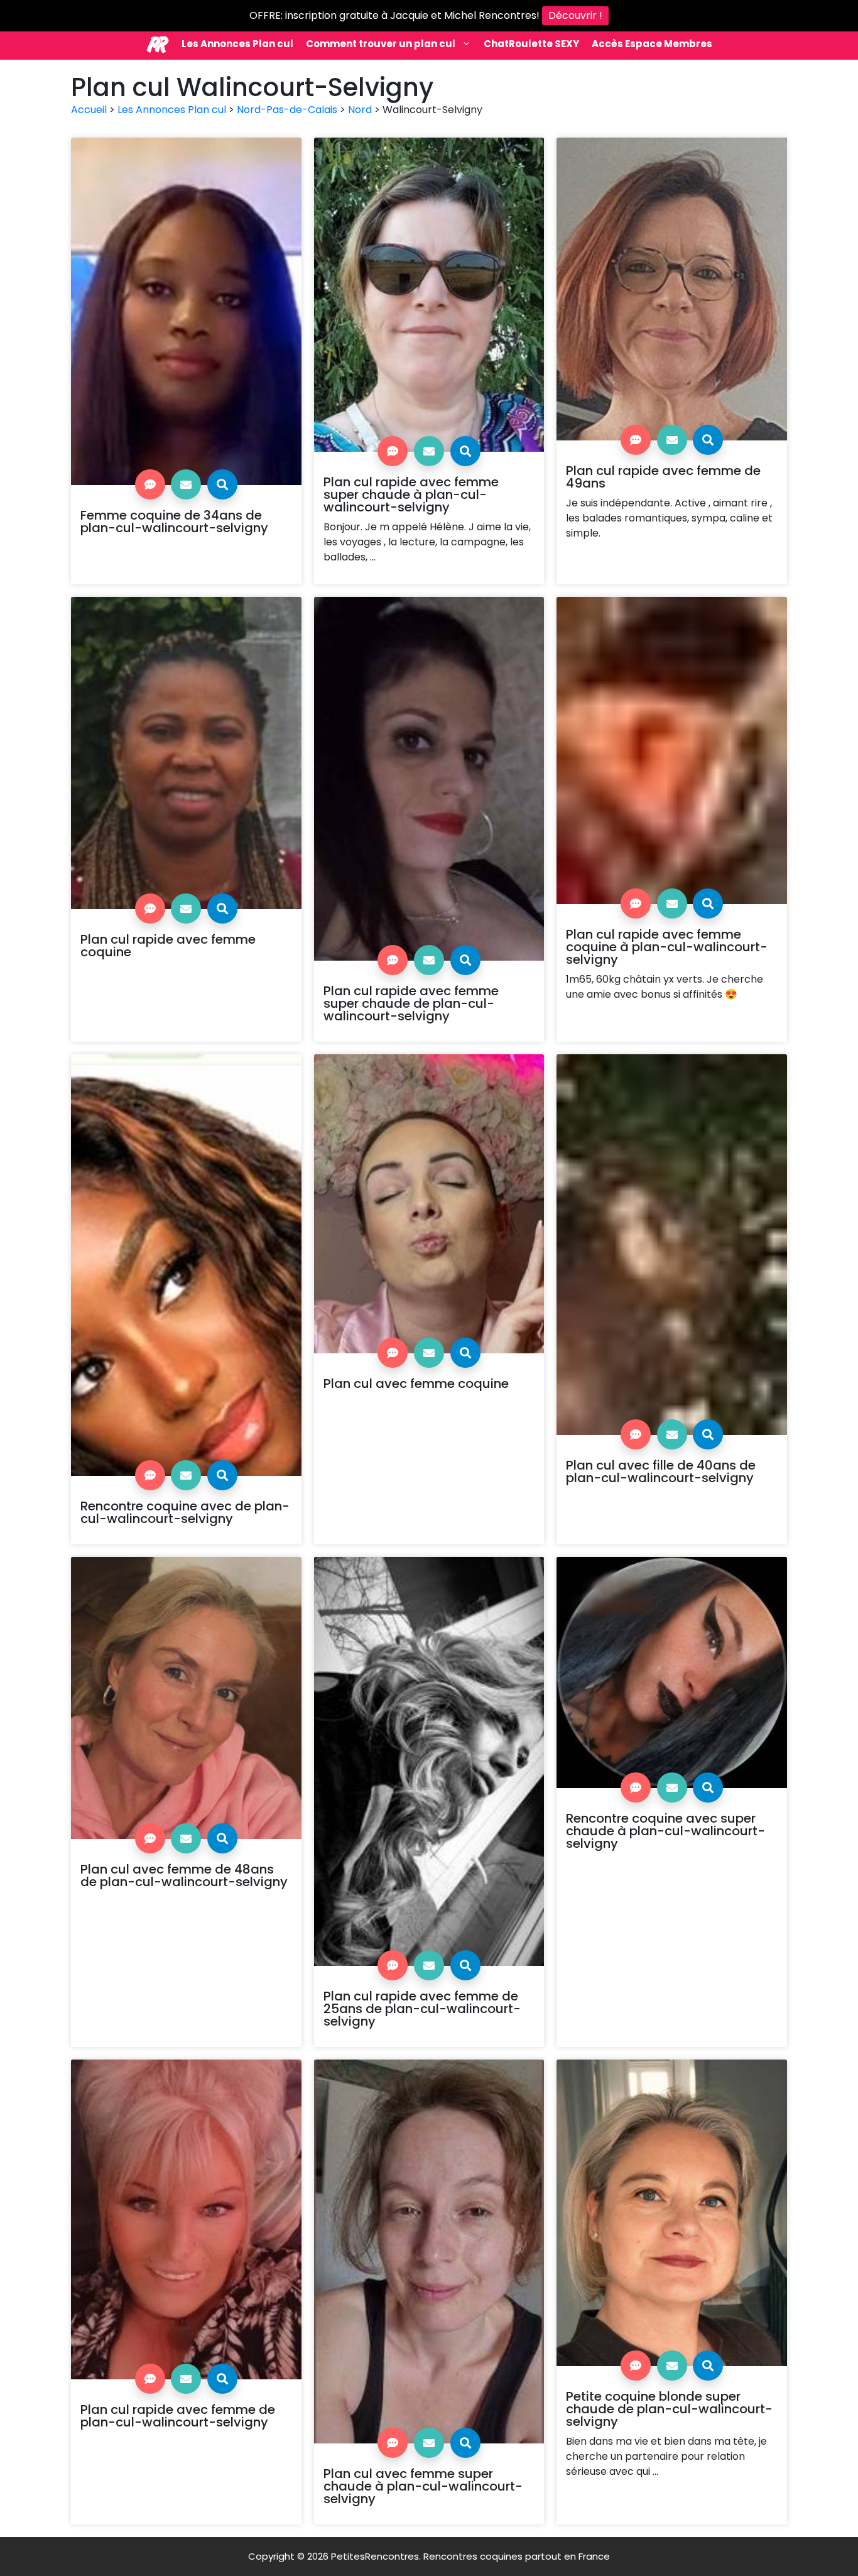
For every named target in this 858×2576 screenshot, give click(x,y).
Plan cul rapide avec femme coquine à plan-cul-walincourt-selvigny (667, 947)
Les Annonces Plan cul (237, 44)
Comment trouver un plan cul (381, 44)
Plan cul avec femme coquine (416, 1384)
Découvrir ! (575, 15)
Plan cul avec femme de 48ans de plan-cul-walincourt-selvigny (184, 1875)
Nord (360, 110)
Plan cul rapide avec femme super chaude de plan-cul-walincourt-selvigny (411, 1003)
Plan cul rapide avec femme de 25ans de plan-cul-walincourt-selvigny (422, 2009)
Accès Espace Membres (652, 44)
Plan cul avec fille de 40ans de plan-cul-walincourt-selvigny (661, 1471)
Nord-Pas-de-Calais (287, 110)
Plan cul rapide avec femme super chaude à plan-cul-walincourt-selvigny (411, 494)
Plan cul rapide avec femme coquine (168, 946)
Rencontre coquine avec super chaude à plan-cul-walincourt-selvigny (665, 1831)
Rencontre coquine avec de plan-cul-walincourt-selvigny (185, 1512)
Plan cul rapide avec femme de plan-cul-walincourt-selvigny (178, 2416)
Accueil (89, 110)
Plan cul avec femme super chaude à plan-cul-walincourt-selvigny (423, 2486)
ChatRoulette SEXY (531, 44)
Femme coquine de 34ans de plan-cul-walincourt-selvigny (174, 521)
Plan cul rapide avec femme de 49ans (663, 477)
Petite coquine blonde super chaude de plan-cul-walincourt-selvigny (669, 2409)
